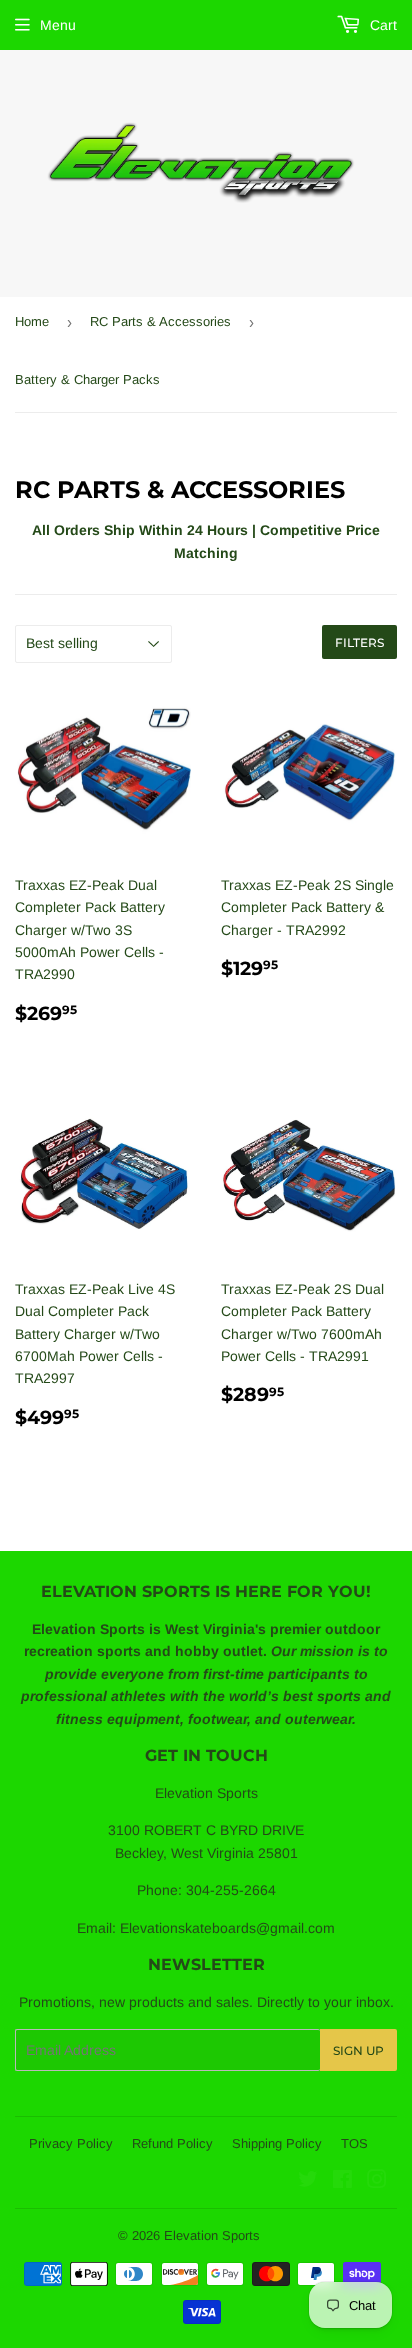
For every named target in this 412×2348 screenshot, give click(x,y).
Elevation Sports (212, 2235)
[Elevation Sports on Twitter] (308, 2182)
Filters (359, 642)
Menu (58, 25)
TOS (354, 2143)
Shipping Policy (277, 2143)
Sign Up (358, 2050)
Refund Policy (172, 2143)
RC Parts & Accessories (160, 321)
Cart (381, 25)
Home (32, 321)
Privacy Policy (71, 2143)
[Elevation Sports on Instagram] (377, 2182)
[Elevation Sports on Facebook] (342, 2182)
